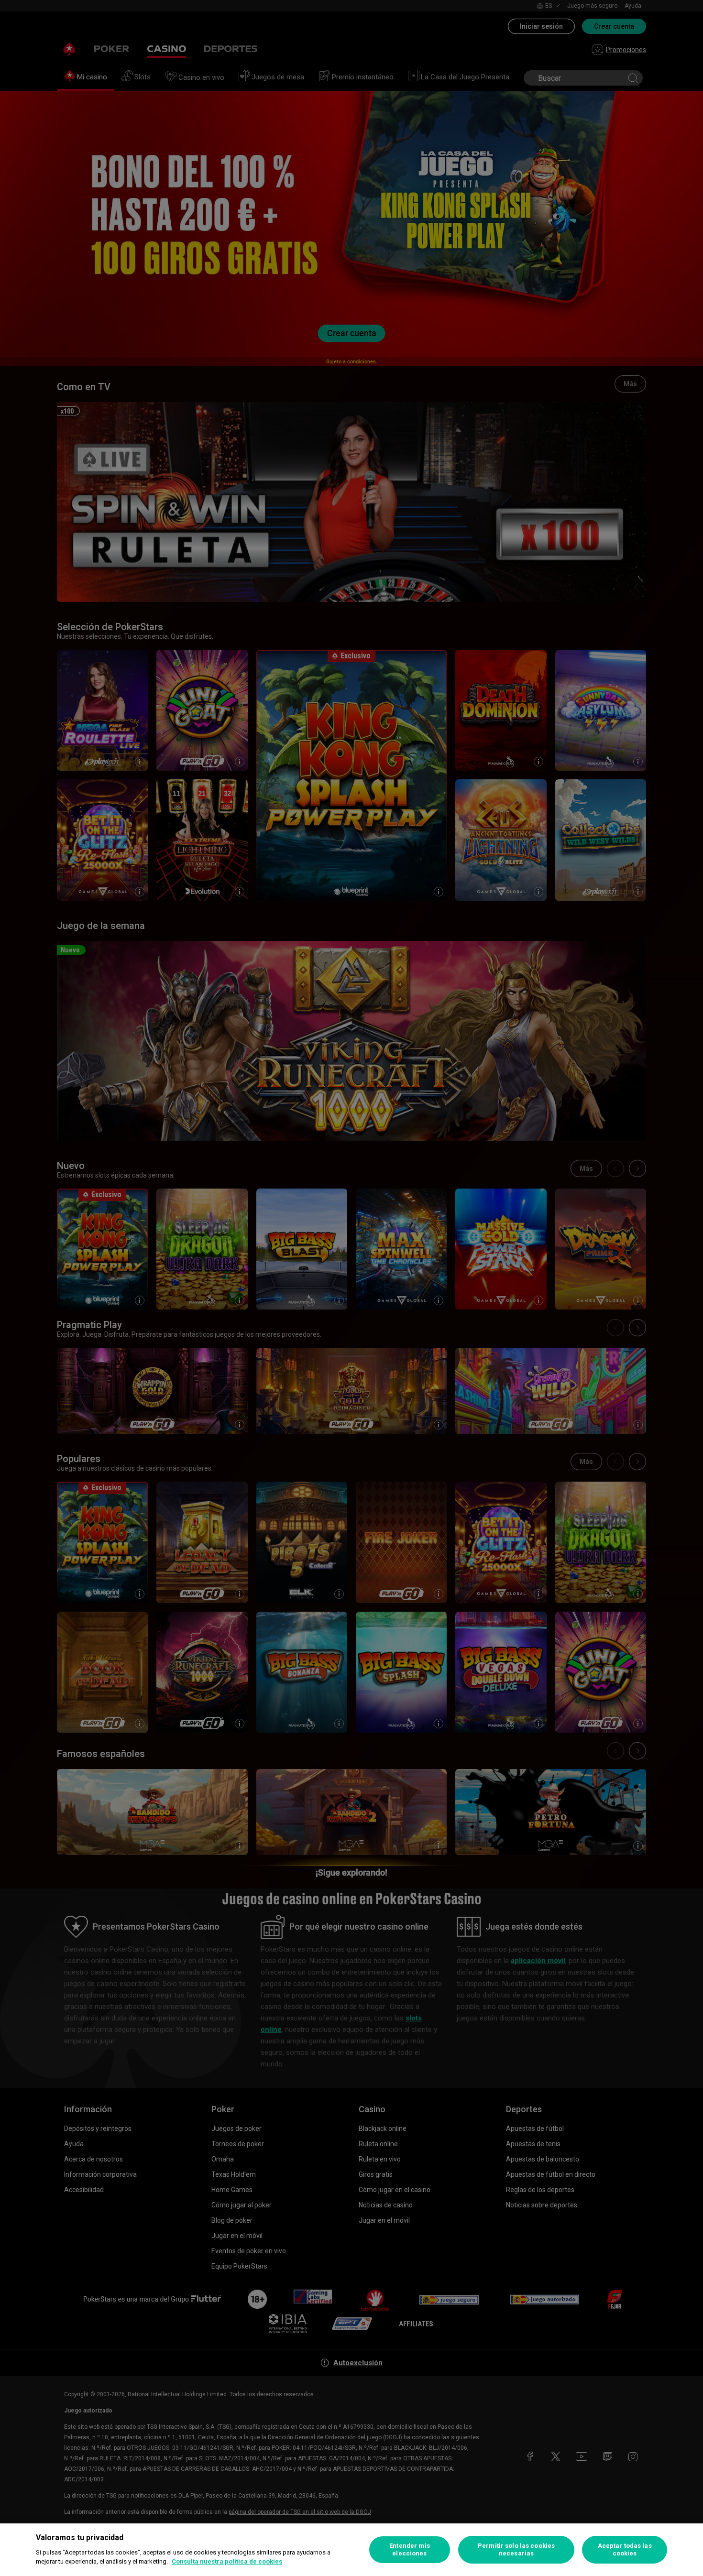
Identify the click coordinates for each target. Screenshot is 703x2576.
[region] (351, 2550)
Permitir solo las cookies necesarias (516, 2549)
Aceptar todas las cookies (625, 2549)
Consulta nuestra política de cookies (227, 2561)
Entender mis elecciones (410, 2549)
